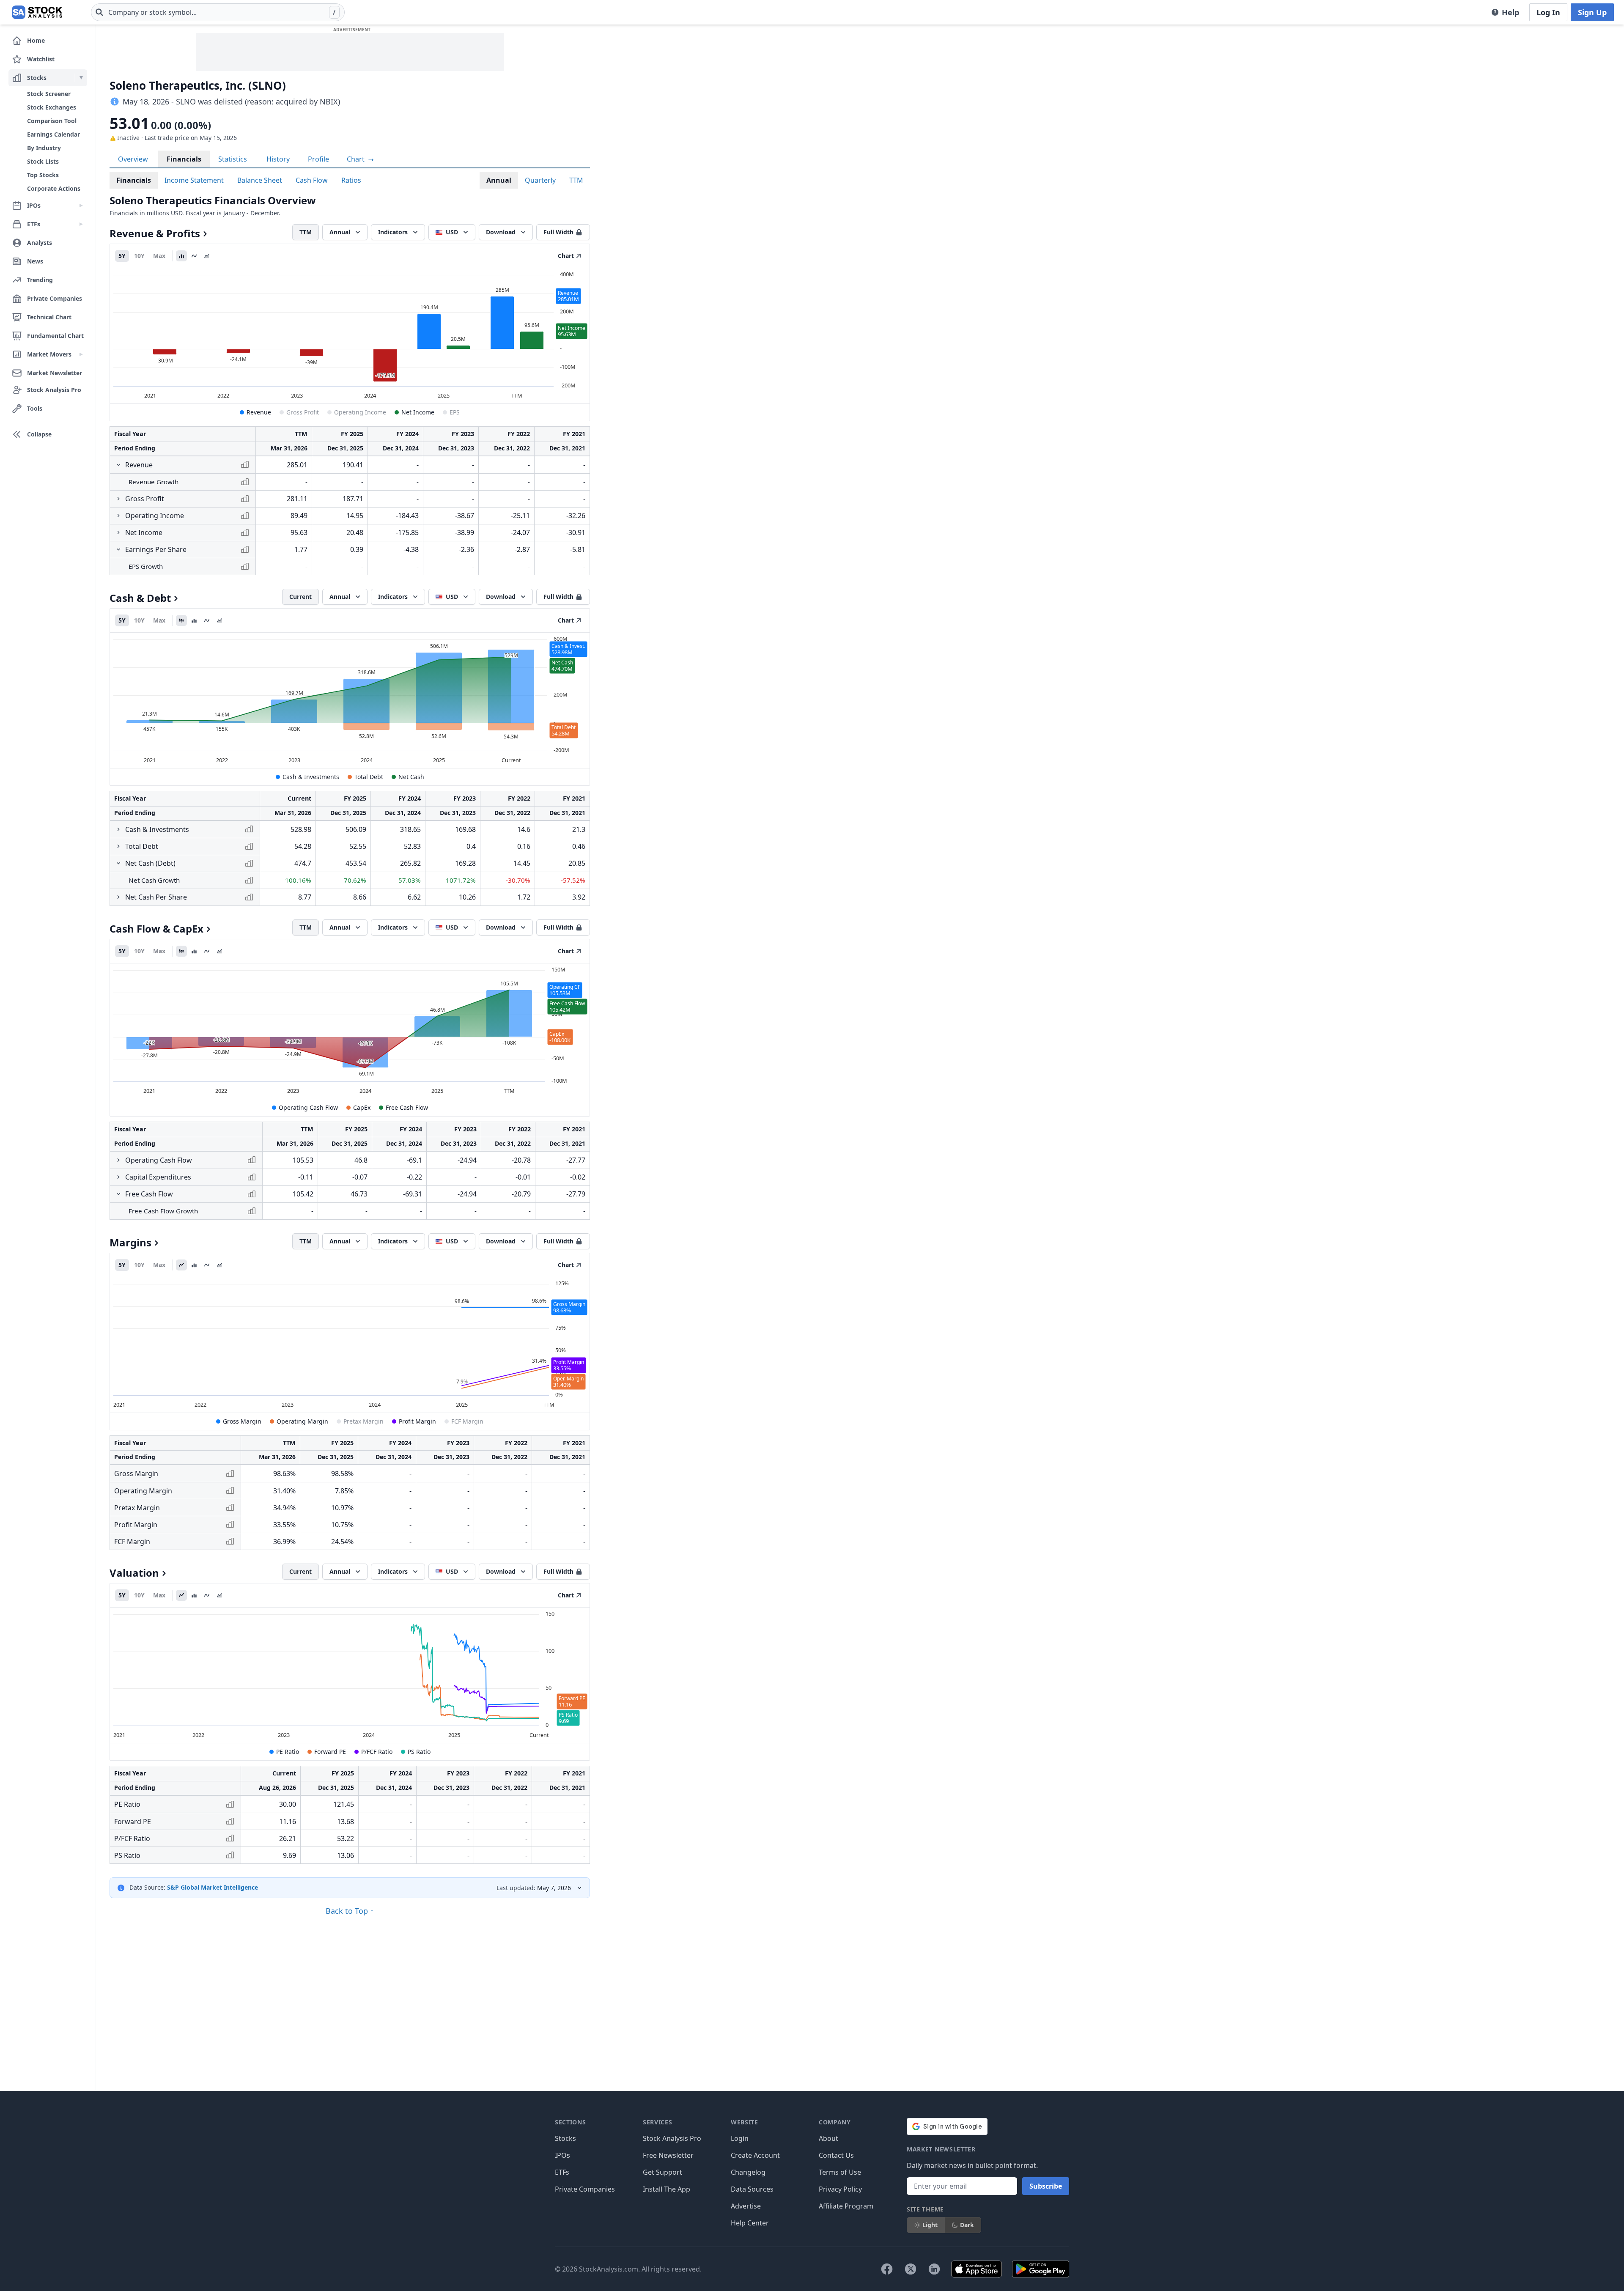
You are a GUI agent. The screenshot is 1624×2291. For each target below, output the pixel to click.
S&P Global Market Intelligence (213, 1887)
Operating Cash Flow (308, 1107)
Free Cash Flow (407, 1107)
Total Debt (369, 777)
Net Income (418, 412)
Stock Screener (49, 94)
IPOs (562, 2155)
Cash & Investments (311, 777)
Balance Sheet (260, 180)
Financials (184, 159)
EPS (455, 412)
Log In (1548, 12)
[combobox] (218, 12)
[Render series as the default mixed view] (181, 620)
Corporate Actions (54, 188)
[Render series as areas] (207, 256)
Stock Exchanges (52, 107)
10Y (139, 256)
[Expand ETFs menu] (81, 224)
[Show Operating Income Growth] (118, 516)
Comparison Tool (52, 121)
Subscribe (1046, 2186)
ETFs (562, 2172)
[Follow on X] (911, 2269)
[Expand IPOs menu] (81, 206)
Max (159, 256)
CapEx (362, 1107)
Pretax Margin (363, 1421)
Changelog (748, 2172)
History (278, 159)
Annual (499, 180)
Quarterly (540, 180)
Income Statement (194, 180)
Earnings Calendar (53, 134)
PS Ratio (419, 1752)
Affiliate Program (846, 2206)
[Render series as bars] (181, 256)
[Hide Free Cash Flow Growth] (118, 1194)
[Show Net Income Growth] (118, 532)
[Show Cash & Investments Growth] (118, 829)
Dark (967, 2225)
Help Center (750, 2223)
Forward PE (330, 1752)
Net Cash (411, 777)
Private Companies (585, 2189)
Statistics (233, 159)
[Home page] (37, 12)
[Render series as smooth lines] (194, 256)
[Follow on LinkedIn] (934, 2269)
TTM (576, 180)
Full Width (558, 232)
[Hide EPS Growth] (118, 549)
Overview (133, 159)
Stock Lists (43, 161)
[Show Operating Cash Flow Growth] (118, 1160)
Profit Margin (417, 1421)
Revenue (259, 412)
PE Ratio (288, 1752)
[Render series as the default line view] (181, 1265)
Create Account (755, 2155)
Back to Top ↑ (350, 1911)
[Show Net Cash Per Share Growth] (118, 897)
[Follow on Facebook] (887, 2269)
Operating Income (360, 412)
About (828, 2138)
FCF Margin (467, 1421)
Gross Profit (303, 412)
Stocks (565, 2138)
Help (1510, 12)
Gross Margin (242, 1421)
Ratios (351, 180)
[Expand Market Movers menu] (81, 354)
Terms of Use (840, 2172)
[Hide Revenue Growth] (118, 465)
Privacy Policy (840, 2189)
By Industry (44, 148)
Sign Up (1592, 12)
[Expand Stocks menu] (81, 78)
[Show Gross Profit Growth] (118, 499)
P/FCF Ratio (377, 1752)
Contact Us (836, 2155)
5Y (122, 256)
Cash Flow (312, 180)
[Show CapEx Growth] (118, 1177)
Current (300, 597)
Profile (318, 159)
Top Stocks (43, 175)
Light (930, 2225)
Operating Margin (302, 1421)
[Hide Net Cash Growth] (118, 863)
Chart (357, 159)
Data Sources (752, 2189)
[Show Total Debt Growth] (118, 846)
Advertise (746, 2206)
